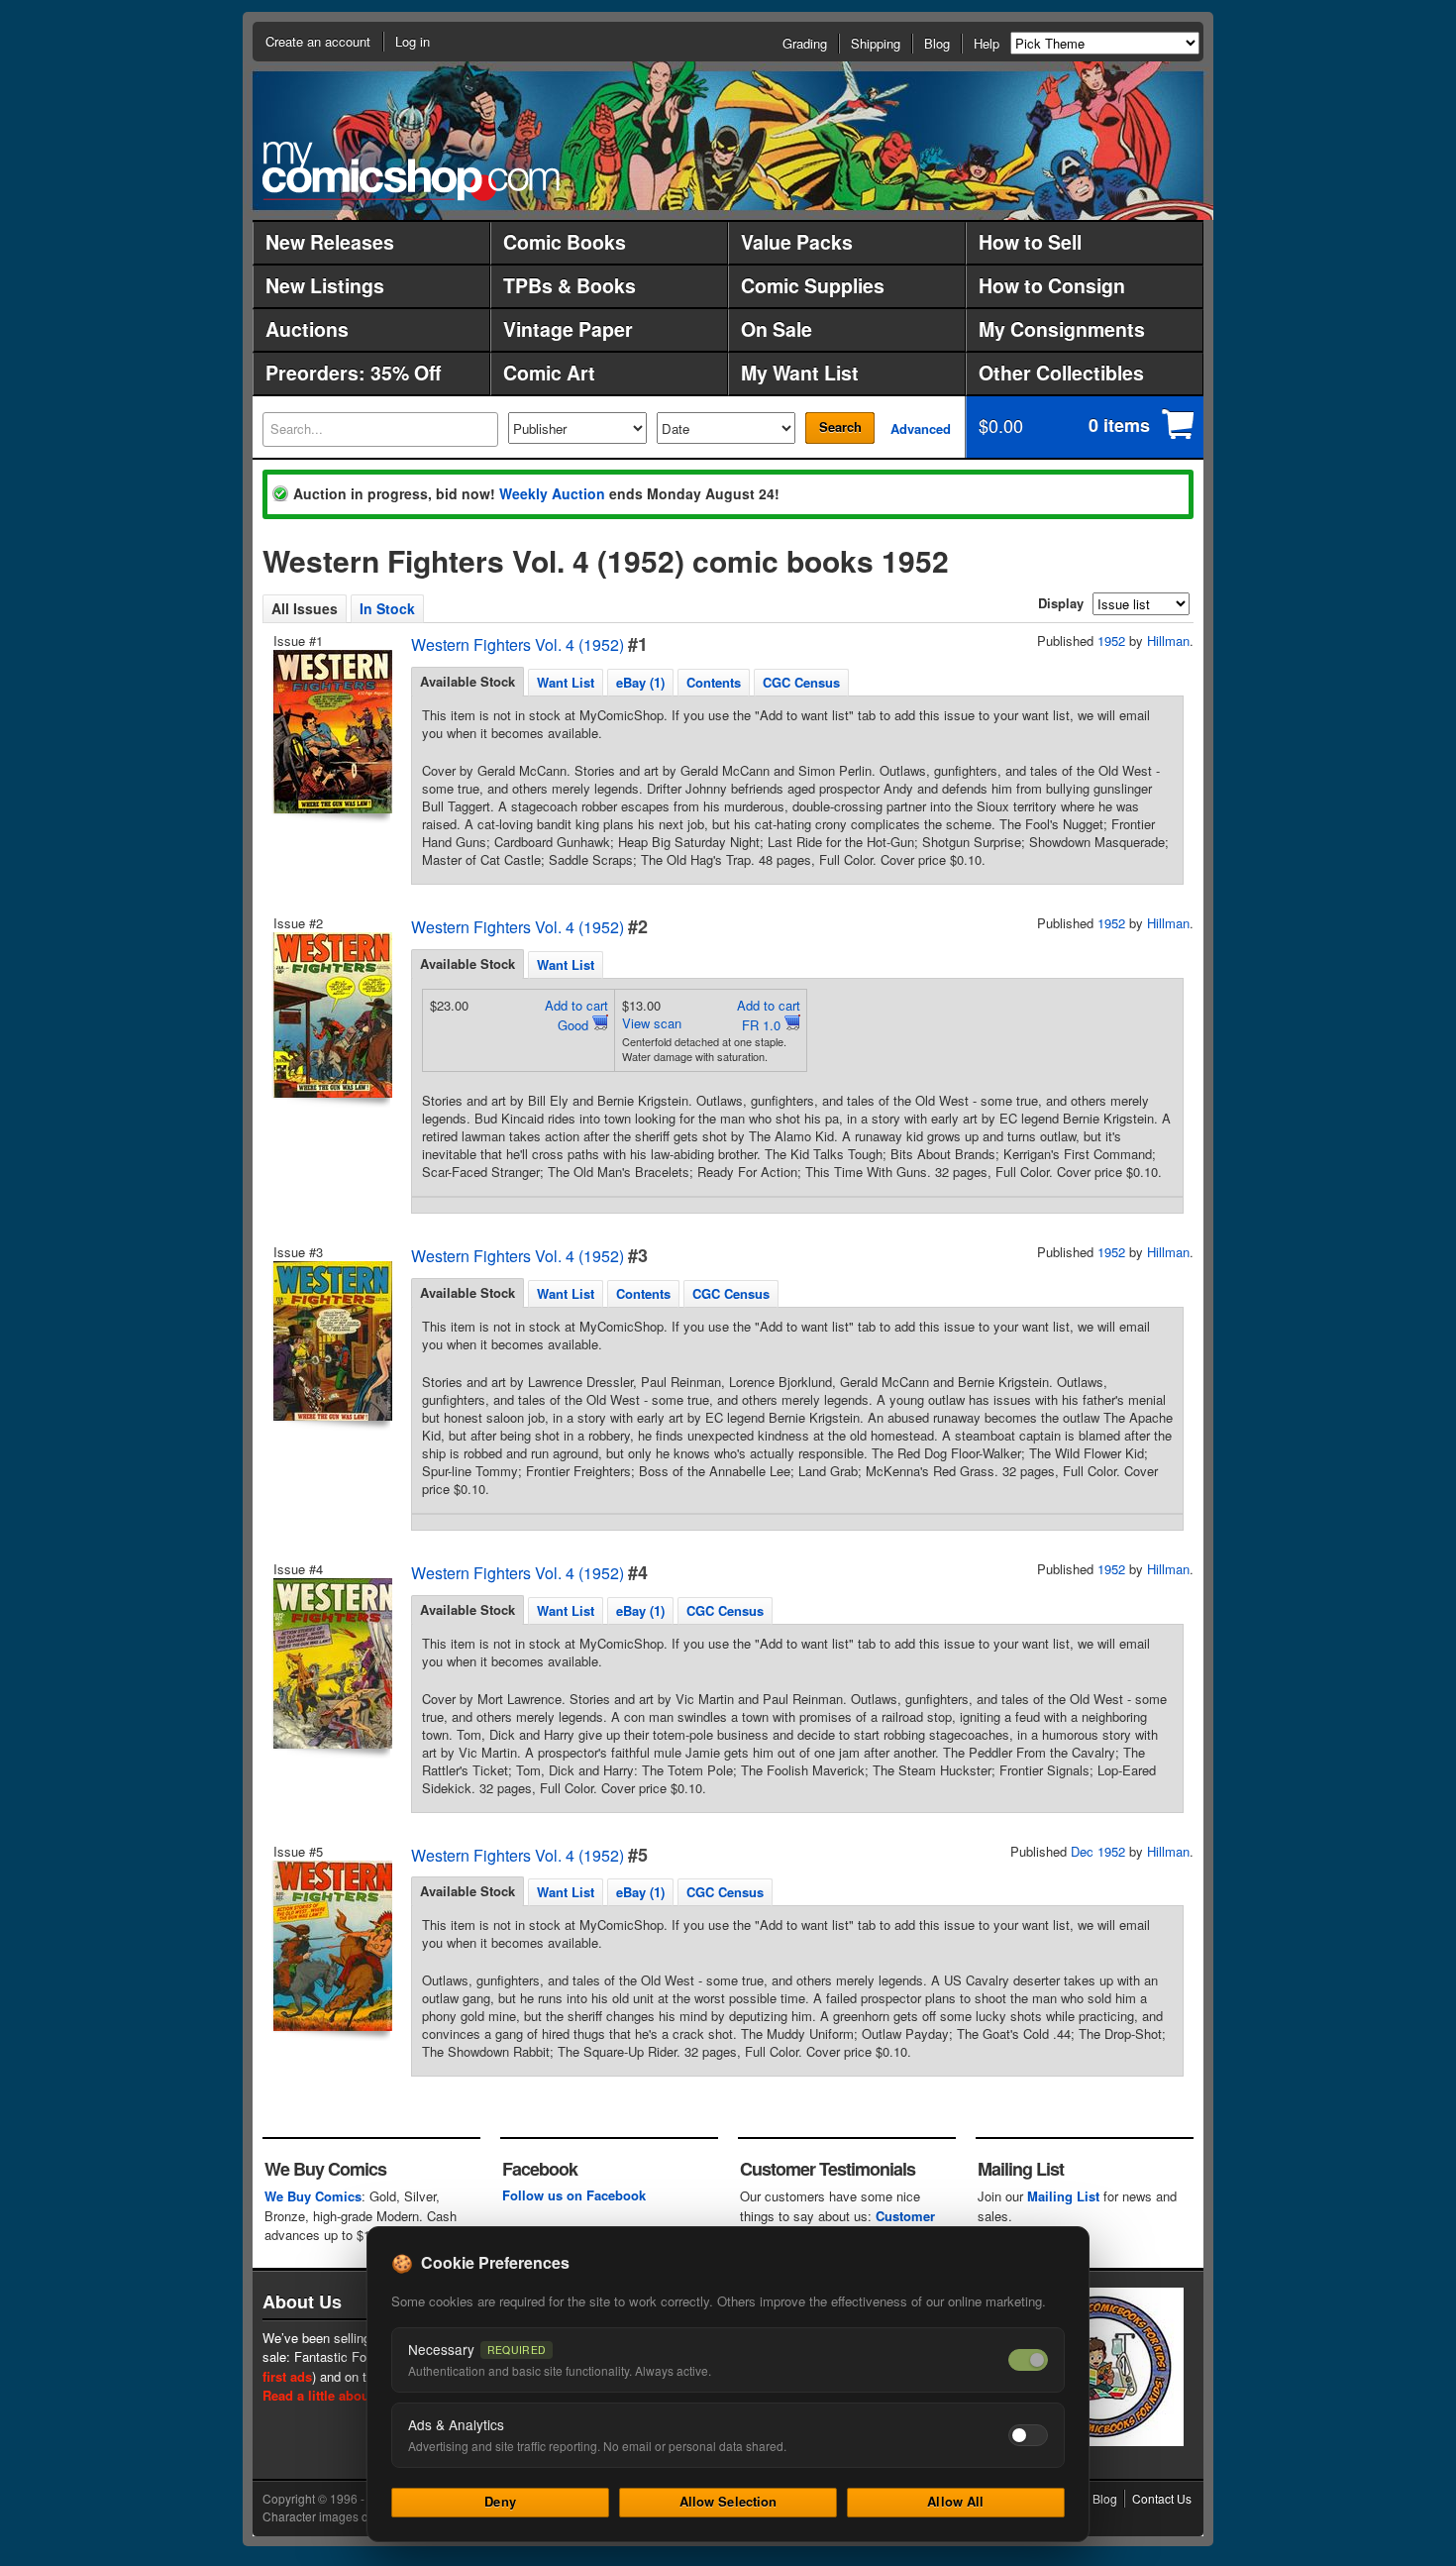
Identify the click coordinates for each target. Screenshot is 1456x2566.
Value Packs (797, 242)
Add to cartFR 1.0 (769, 1015)
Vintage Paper (568, 329)
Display (1061, 603)
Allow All (955, 2501)
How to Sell (1030, 242)
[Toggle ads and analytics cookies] (1028, 2435)
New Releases (330, 242)
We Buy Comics (313, 2196)
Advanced (921, 428)
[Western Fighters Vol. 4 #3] (331, 1341)
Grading (805, 43)
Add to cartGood (576, 1015)
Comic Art (549, 373)
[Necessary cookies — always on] (1028, 2360)
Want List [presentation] (566, 682)
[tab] (468, 682)
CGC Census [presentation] (801, 682)
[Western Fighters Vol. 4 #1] (331, 732)
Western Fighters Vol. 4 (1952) (518, 644)
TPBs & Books (570, 285)
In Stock (387, 608)
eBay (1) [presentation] (640, 682)
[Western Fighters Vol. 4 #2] (331, 1015)
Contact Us (1162, 2498)
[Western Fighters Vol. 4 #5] (331, 1946)
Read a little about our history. (355, 2395)
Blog (937, 43)
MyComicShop (411, 171)
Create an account (318, 41)
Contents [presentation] (714, 682)
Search (840, 427)
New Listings (325, 285)
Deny (500, 2501)
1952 (1111, 641)
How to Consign (1052, 285)
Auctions (307, 329)
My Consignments (1062, 329)
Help (987, 43)
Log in (413, 41)
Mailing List (1063, 2196)
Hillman (1168, 641)
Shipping (876, 43)
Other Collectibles (1061, 373)
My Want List (800, 373)
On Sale (777, 329)
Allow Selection (728, 2501)
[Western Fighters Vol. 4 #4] (331, 1663)
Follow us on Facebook (574, 2195)
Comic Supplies (813, 285)
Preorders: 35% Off (353, 373)
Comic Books (565, 242)
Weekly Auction (552, 493)
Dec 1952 (1098, 1851)
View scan (652, 1023)
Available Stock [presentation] (468, 681)
